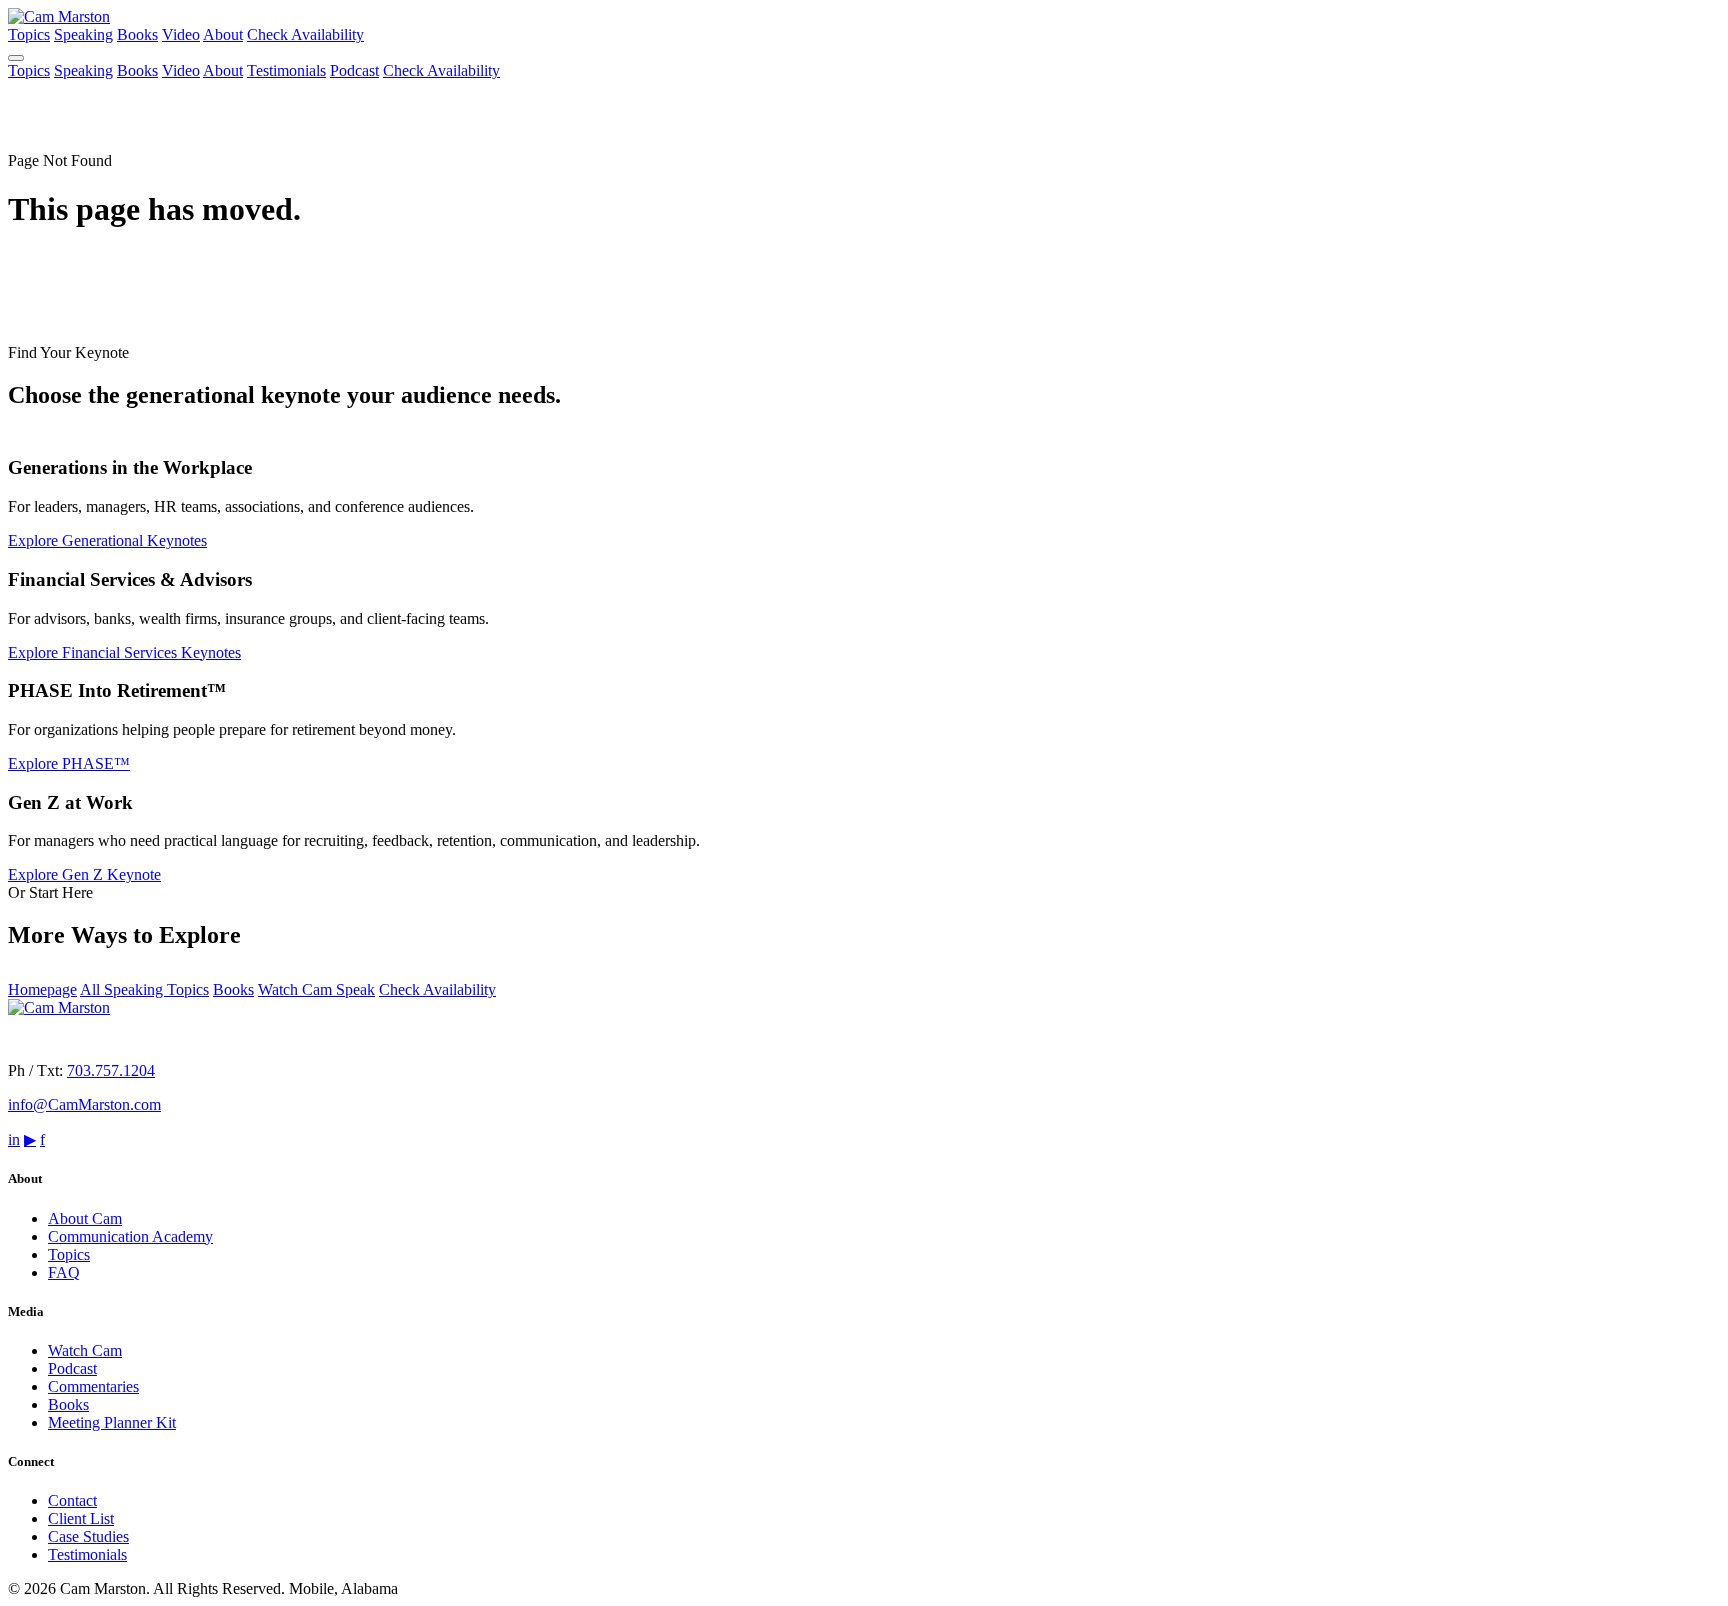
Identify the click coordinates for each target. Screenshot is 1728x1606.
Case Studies (88, 1536)
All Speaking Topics (144, 989)
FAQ (64, 1272)
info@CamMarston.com (84, 1104)
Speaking (83, 34)
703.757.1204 (111, 1070)
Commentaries (93, 1386)
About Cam (85, 1218)
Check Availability (305, 34)
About (223, 34)
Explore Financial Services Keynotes (124, 652)
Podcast (354, 70)
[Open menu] (16, 58)
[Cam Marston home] (59, 16)
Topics (29, 34)
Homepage (42, 989)
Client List (81, 1518)
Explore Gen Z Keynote (84, 874)
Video (181, 34)
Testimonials (286, 70)
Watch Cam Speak (316, 989)
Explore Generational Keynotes (107, 540)
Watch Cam (85, 1350)
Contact (72, 1500)
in (14, 1139)
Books (137, 34)
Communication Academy (130, 1236)
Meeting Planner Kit (112, 1422)
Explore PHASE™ (69, 763)
